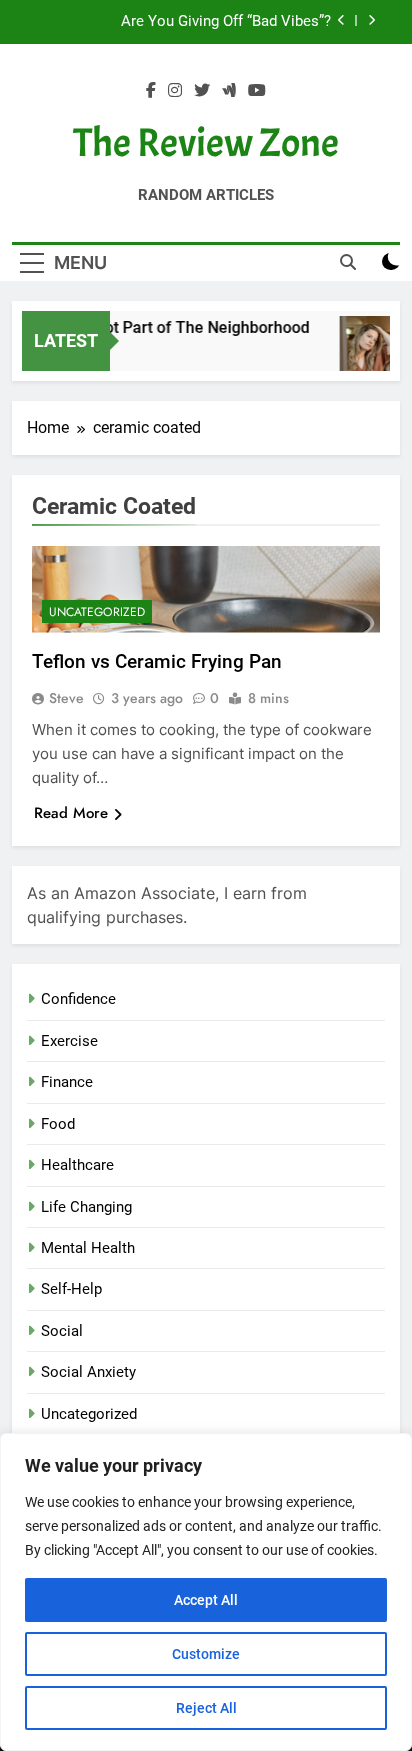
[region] (206, 1592)
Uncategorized (97, 612)
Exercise (69, 1041)
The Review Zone (206, 143)
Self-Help (71, 1289)
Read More (71, 813)
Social (62, 1331)
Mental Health (88, 1248)
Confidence (78, 999)
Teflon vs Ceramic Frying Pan (157, 661)
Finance (67, 1082)
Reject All (206, 1708)
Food (58, 1124)
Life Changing (86, 1207)
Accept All (206, 1600)
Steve (66, 698)
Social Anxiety (88, 1372)
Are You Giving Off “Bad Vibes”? (226, 22)
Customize (206, 1654)
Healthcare (77, 1165)
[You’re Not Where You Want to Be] (372, 353)
